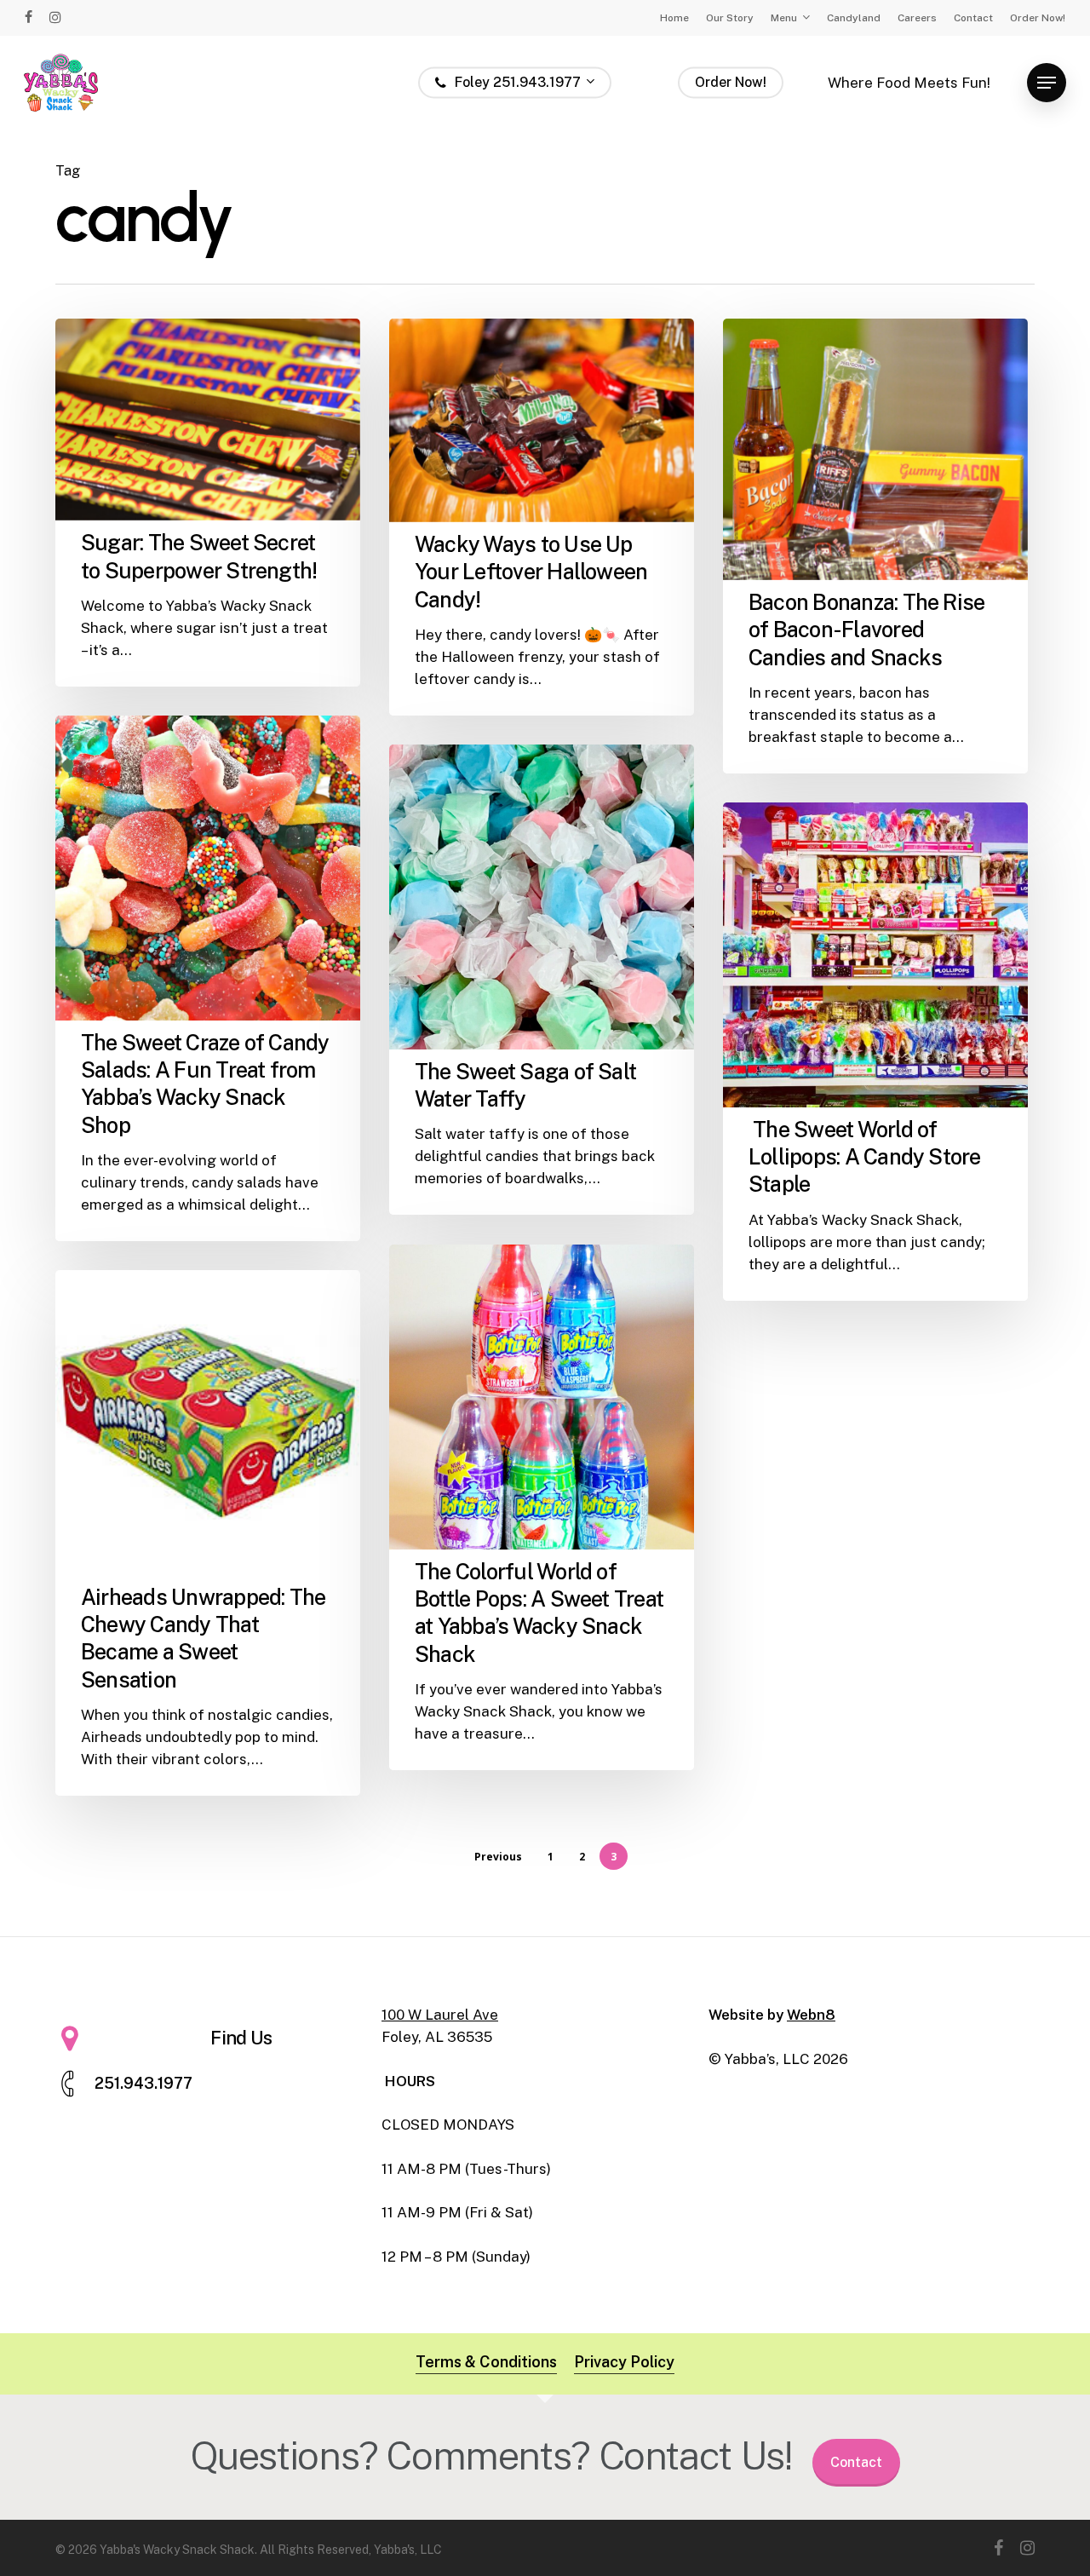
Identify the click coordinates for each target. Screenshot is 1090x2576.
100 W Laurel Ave (440, 2015)
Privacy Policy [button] (624, 2362)
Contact (856, 2462)
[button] (1047, 83)
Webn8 (811, 2015)
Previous (498, 1857)
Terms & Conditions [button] (486, 2362)
